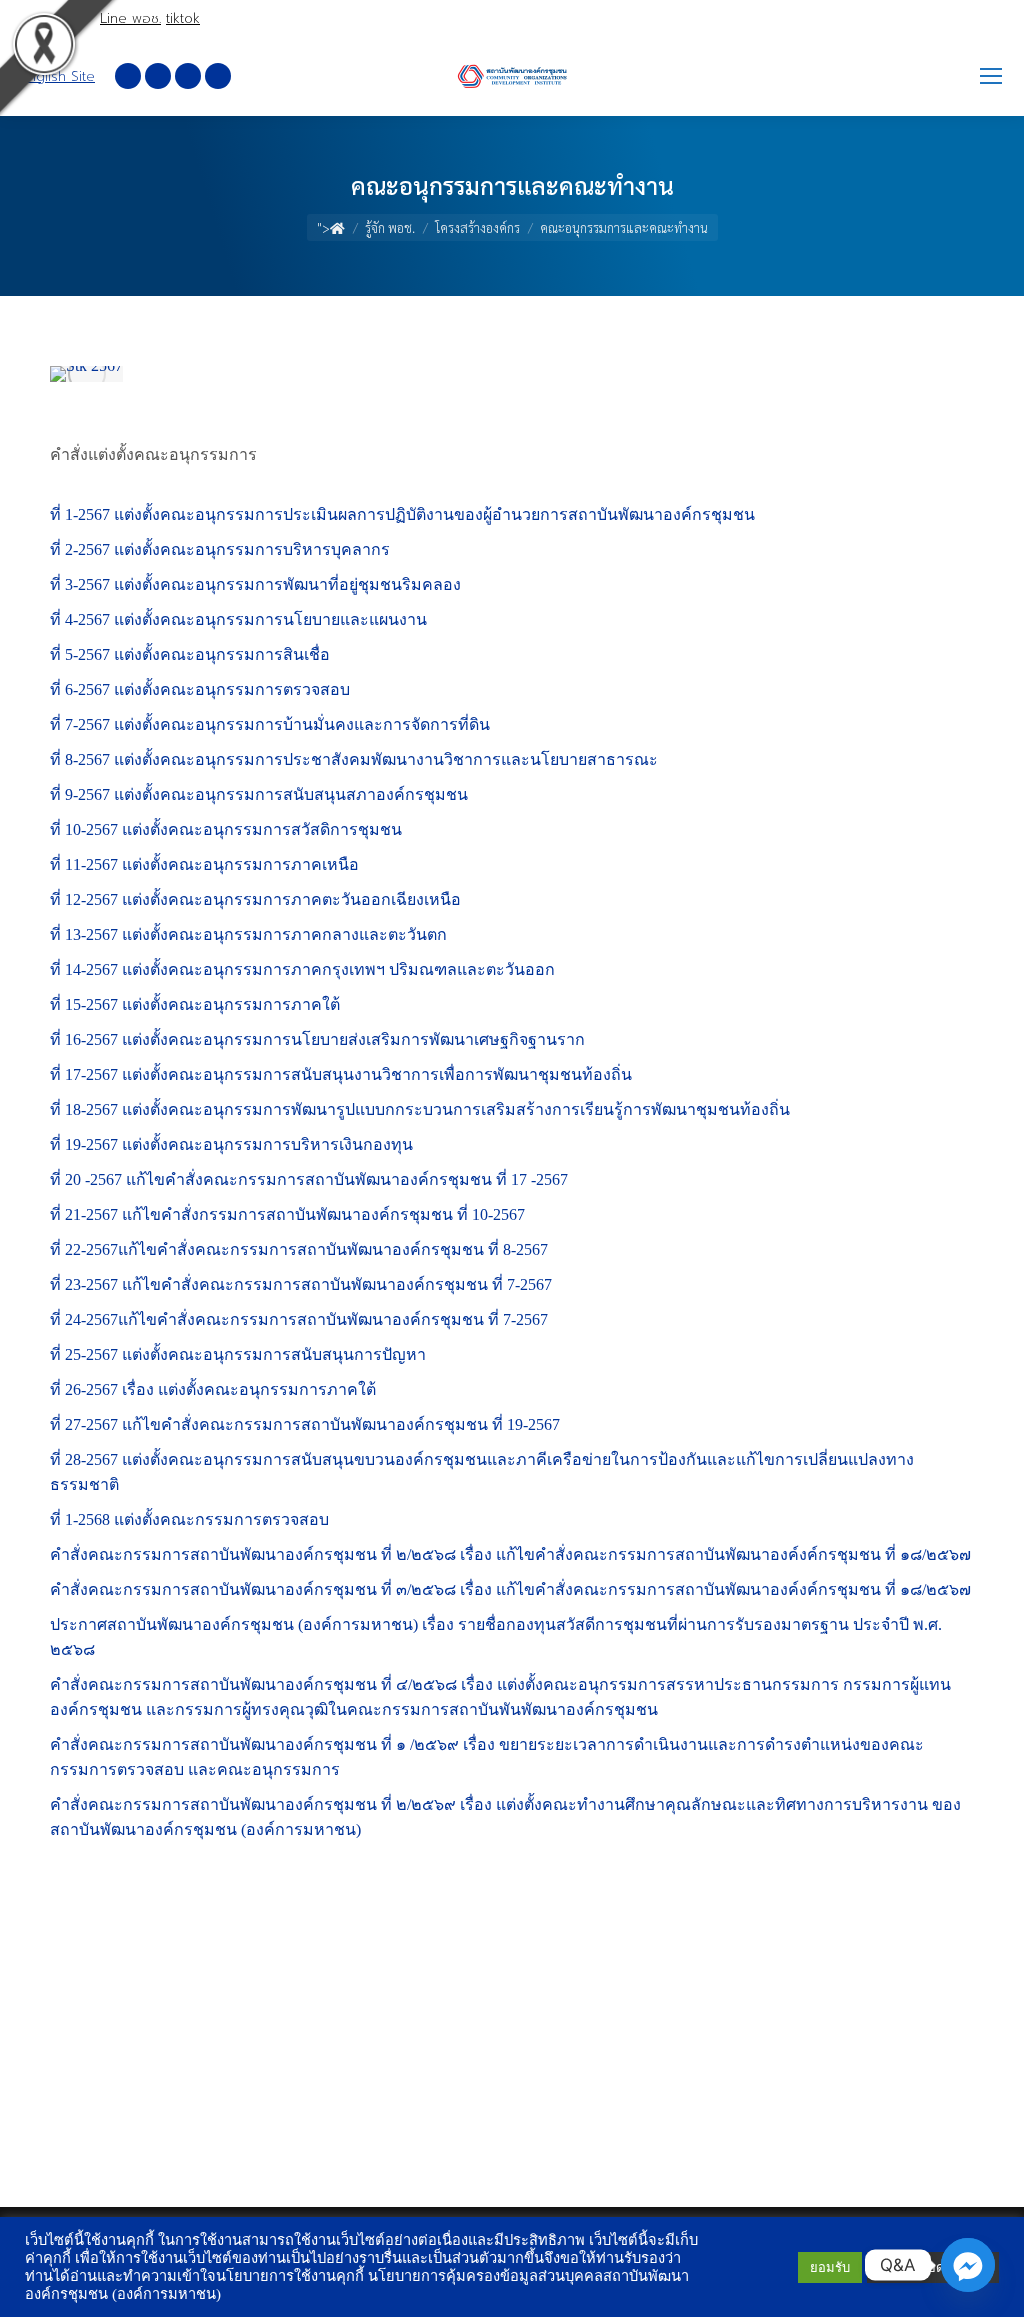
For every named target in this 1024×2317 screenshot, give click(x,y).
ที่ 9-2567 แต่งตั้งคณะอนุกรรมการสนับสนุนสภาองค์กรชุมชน (259, 794)
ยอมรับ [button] (830, 2267)
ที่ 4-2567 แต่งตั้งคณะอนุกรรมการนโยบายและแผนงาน (238, 619)
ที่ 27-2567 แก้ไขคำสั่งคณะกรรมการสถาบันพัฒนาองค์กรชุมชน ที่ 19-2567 (305, 1424)
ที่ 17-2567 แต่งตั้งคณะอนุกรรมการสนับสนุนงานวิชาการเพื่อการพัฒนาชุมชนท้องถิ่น (341, 1074)
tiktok (183, 18)
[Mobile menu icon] (991, 76)
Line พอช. (130, 18)
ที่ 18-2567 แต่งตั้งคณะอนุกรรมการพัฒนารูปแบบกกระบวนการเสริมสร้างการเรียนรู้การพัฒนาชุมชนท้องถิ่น (420, 1109)
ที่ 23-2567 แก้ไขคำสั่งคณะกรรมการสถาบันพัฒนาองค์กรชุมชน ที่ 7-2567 (301, 1284)
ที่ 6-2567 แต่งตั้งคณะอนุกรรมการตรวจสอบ (200, 689)
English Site (57, 76)
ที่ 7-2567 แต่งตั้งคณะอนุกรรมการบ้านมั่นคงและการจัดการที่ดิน (270, 724)
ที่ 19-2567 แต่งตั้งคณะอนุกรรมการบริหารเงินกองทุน (231, 1144)
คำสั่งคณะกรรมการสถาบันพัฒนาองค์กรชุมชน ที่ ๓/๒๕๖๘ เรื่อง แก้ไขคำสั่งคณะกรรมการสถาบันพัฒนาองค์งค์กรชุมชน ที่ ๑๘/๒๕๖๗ (510, 1589)
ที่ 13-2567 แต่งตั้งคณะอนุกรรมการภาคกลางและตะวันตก (248, 934)
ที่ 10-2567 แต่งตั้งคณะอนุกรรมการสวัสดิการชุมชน (226, 829)
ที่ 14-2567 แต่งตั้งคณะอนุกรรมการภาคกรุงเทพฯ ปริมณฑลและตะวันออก (302, 969)
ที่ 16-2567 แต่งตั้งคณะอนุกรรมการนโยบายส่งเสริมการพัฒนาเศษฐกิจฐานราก (317, 1039)
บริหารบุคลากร (336, 549)
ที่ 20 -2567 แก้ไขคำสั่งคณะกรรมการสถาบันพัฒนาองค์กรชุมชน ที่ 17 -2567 (309, 1179)
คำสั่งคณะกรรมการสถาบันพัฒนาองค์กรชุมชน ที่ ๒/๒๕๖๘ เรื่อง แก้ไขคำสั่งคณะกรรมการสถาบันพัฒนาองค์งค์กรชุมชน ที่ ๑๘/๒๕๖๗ (510, 1554)
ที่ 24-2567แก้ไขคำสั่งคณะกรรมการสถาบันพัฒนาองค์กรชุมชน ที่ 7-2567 (299, 1319)
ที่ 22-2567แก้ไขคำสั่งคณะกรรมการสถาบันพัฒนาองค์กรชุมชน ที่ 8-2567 (299, 1249)
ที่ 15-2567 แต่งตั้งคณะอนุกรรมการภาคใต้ (195, 1004)
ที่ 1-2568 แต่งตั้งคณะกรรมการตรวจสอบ (189, 1519)
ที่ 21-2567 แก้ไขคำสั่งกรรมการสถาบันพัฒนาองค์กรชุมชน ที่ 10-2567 (287, 1214)
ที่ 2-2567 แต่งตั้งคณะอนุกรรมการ (166, 549)
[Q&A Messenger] (968, 2265)
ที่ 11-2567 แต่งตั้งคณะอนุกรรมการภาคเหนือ (204, 864)
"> (323, 227)
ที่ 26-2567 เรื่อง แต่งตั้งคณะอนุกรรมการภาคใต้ (213, 1389)
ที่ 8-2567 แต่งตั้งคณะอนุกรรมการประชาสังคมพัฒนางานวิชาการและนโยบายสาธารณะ (354, 759)
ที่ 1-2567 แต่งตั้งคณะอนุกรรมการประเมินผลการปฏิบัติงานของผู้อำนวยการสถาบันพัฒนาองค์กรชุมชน (402, 514)
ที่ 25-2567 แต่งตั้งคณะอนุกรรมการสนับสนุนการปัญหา (238, 1354)
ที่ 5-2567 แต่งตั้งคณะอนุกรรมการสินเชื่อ (190, 654)
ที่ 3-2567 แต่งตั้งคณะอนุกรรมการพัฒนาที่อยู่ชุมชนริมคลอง (255, 584)
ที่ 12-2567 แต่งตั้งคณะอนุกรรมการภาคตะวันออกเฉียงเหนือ (255, 899)
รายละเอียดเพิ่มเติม (933, 2267)
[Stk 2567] (86, 374)
